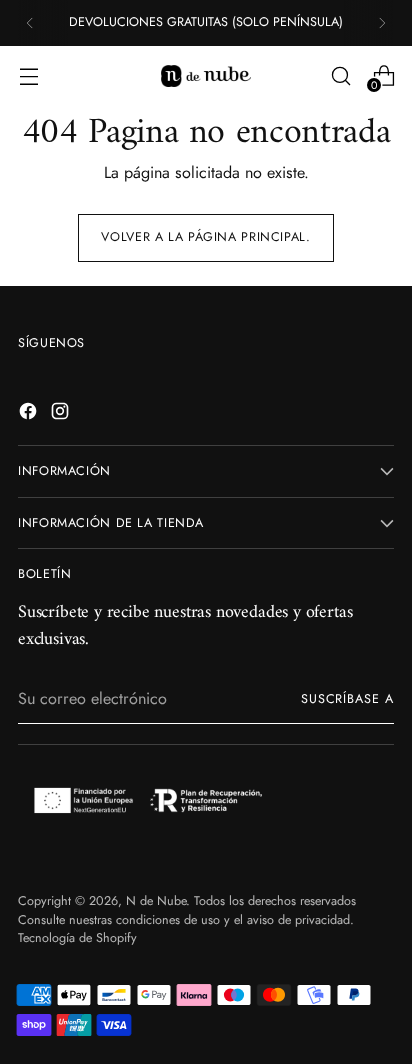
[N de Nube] (206, 76)
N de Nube (156, 901)
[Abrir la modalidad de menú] (28, 75)
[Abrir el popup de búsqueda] (340, 75)
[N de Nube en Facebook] (30, 414)
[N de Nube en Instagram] (62, 414)
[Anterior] (30, 23)
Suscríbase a (347, 699)
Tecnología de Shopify (77, 938)
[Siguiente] (382, 23)
